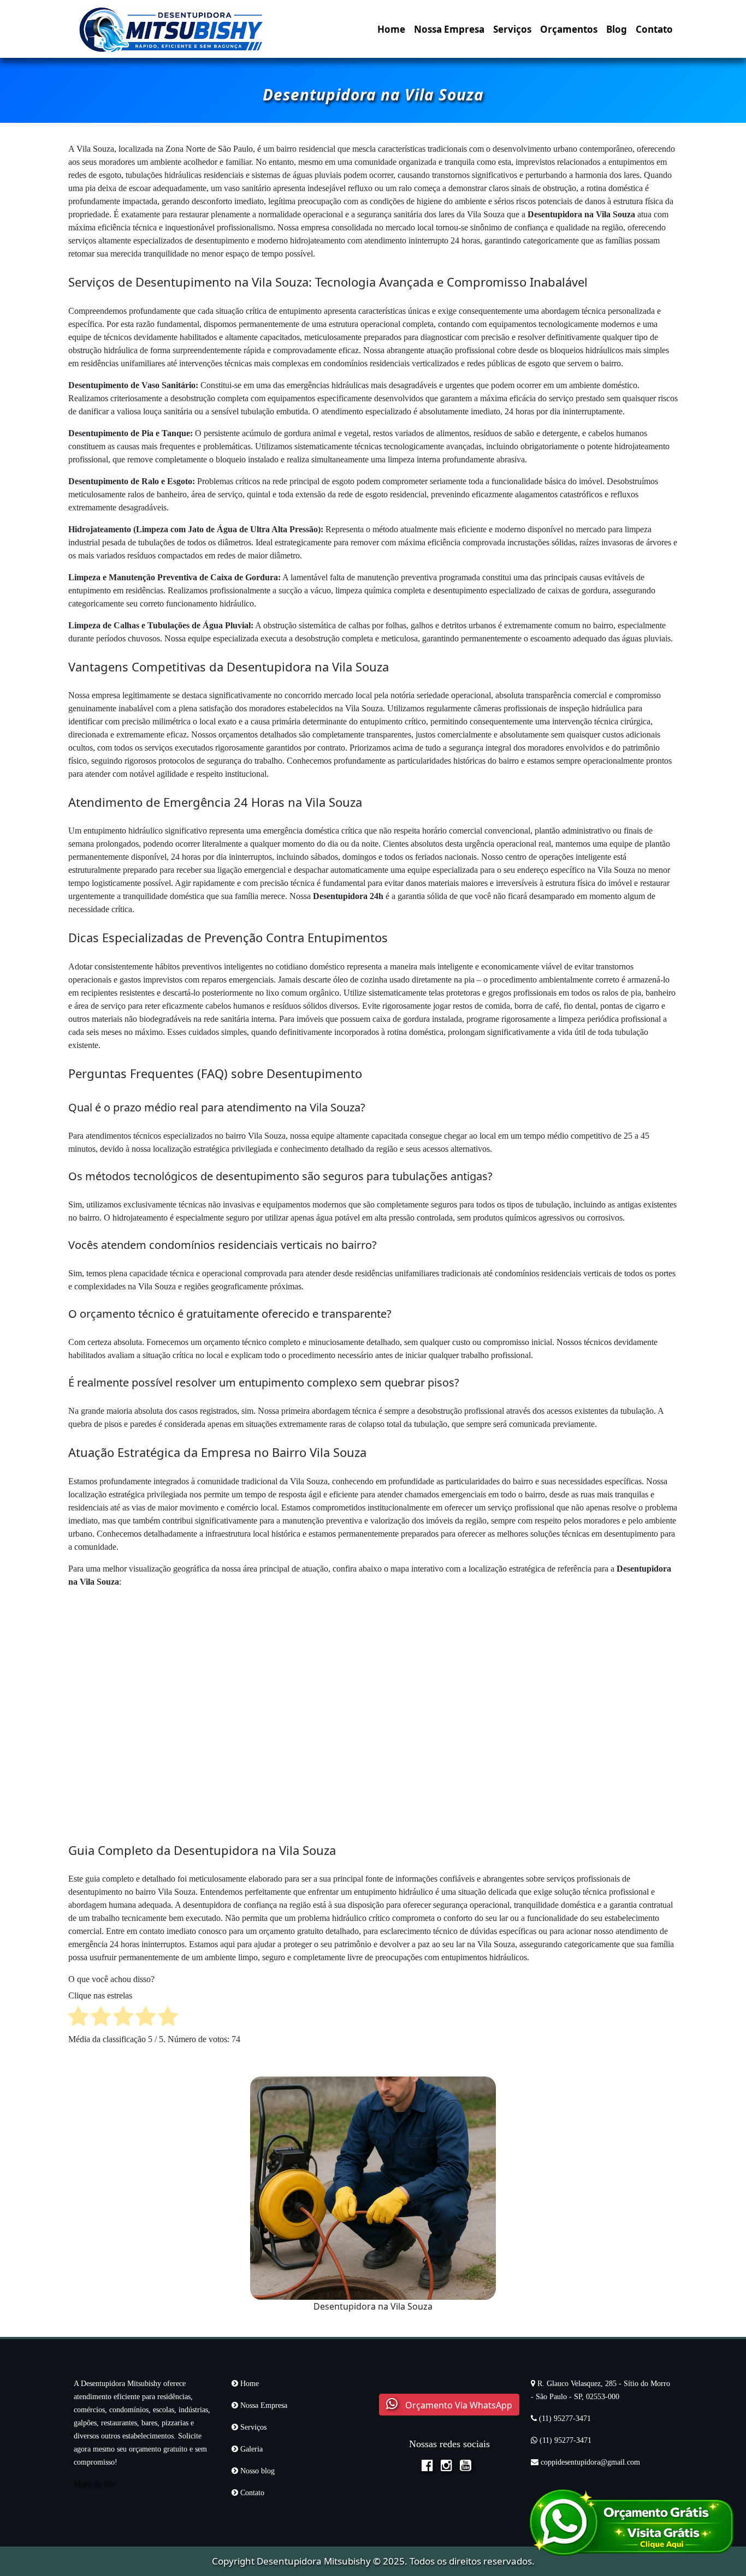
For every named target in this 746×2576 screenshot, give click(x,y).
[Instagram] (449, 2467)
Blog (617, 29)
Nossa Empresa (449, 29)
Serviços (512, 29)
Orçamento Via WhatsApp (458, 2405)
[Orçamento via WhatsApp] (631, 2521)
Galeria (250, 2449)
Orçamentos (569, 29)
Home (391, 29)
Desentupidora (289, 2561)
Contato (654, 29)
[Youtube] (468, 2467)
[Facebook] (430, 2467)
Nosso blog (256, 2471)
